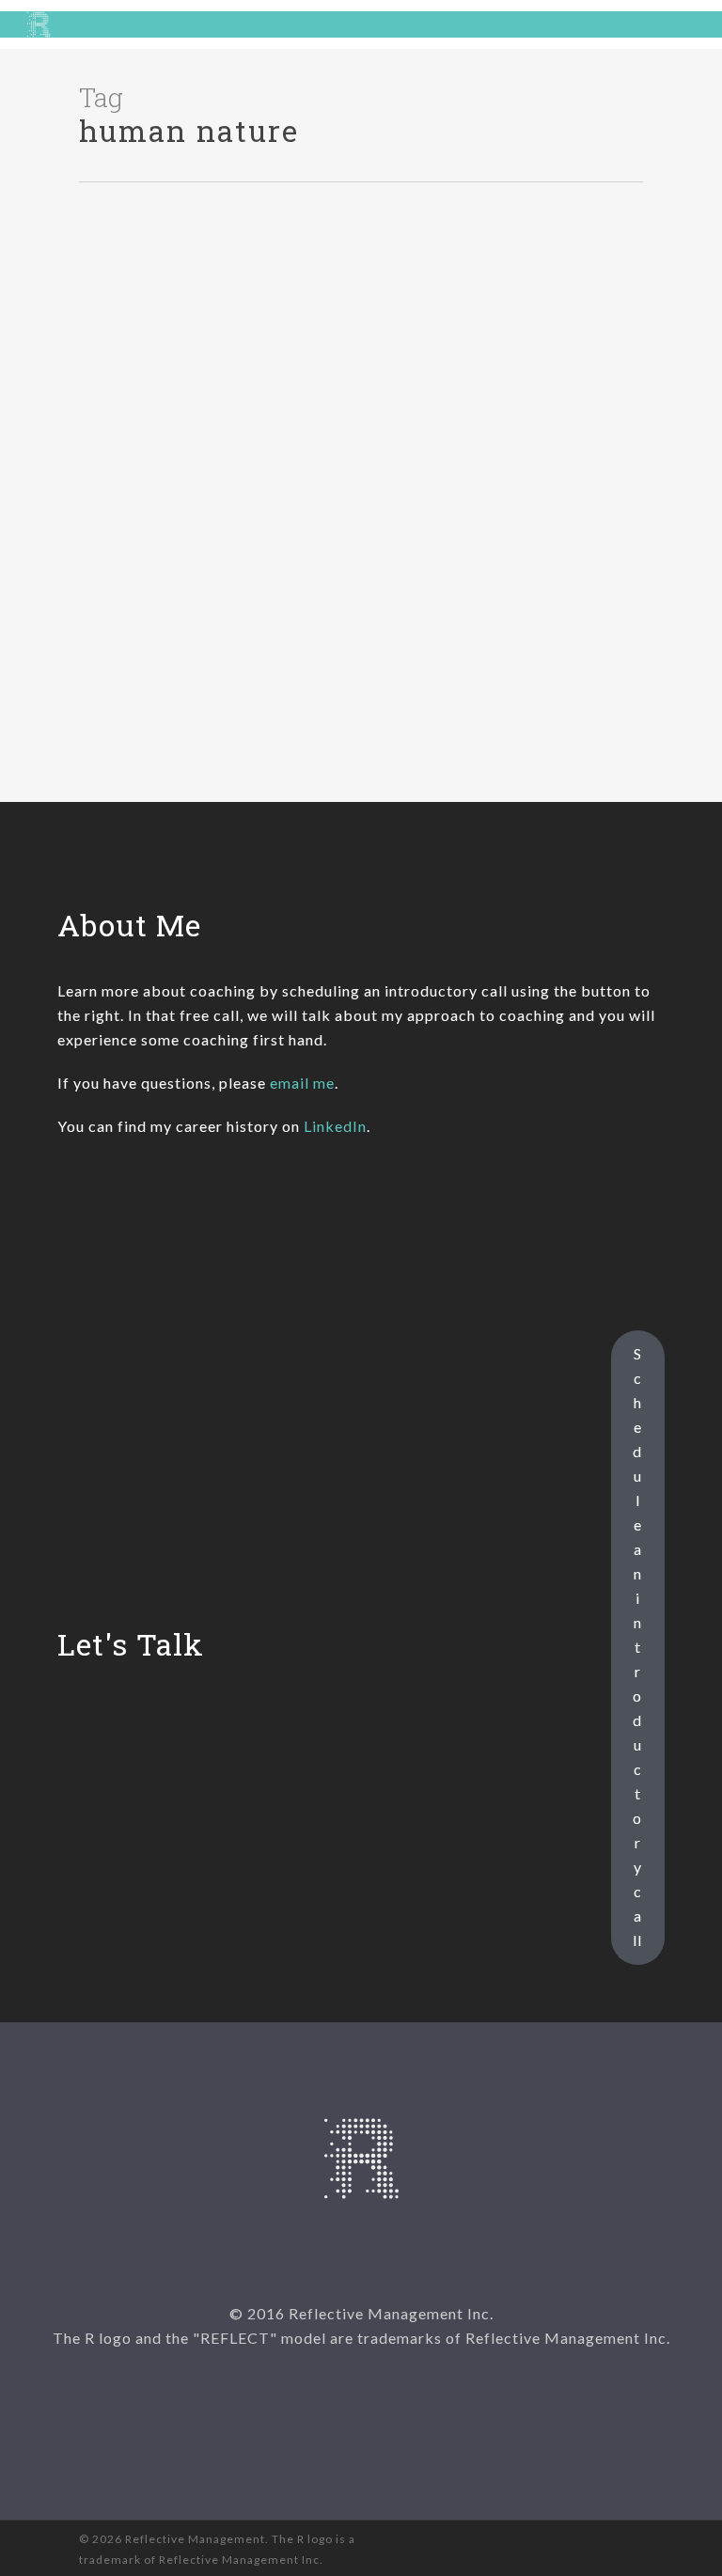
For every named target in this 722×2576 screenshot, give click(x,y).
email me (302, 1083)
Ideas (53, 250)
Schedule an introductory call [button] (637, 1647)
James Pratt (72, 741)
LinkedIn (335, 1126)
